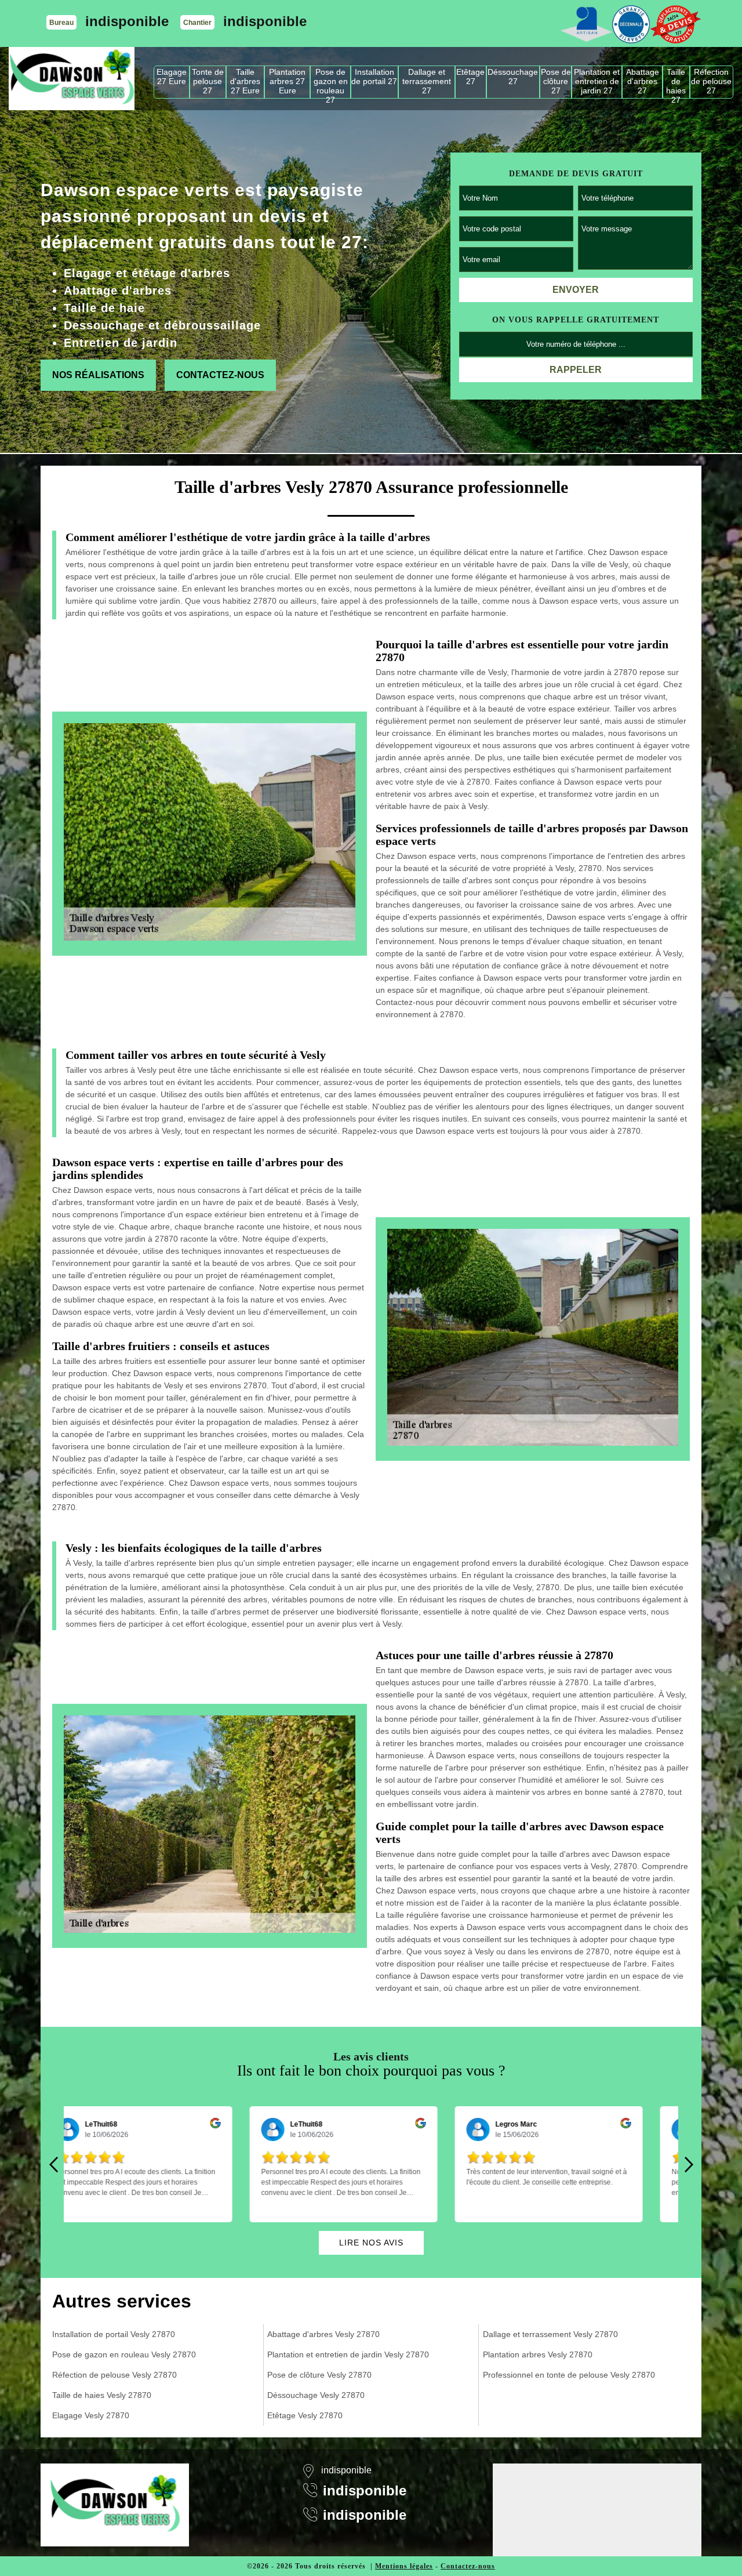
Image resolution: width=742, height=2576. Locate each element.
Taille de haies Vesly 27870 (102, 2395)
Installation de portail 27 (374, 77)
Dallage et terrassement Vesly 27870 (550, 2334)
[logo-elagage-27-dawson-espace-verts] (72, 79)
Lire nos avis (371, 2243)
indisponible (127, 21)
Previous (53, 2164)
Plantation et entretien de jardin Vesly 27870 (348, 2354)
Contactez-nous (220, 375)
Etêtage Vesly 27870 (305, 2415)
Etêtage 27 (470, 77)
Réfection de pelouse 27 (711, 81)
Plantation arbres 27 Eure (287, 81)
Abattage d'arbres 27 (643, 81)
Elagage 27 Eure (172, 77)
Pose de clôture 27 (556, 81)
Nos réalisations (98, 375)
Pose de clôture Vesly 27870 (319, 2375)
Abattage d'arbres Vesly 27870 (323, 2334)
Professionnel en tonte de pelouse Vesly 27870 (569, 2375)
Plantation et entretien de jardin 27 (597, 81)
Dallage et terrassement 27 (427, 81)
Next (689, 2164)
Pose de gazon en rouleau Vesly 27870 (124, 2354)
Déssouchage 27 (513, 77)
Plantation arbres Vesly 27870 (538, 2354)
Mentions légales (404, 2566)
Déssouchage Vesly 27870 (316, 2395)
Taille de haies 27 (676, 83)
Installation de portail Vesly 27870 (114, 2334)
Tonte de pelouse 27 (208, 81)
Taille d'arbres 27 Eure (245, 81)
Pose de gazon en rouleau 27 (331, 83)
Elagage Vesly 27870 (91, 2415)
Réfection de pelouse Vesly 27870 (114, 2375)
